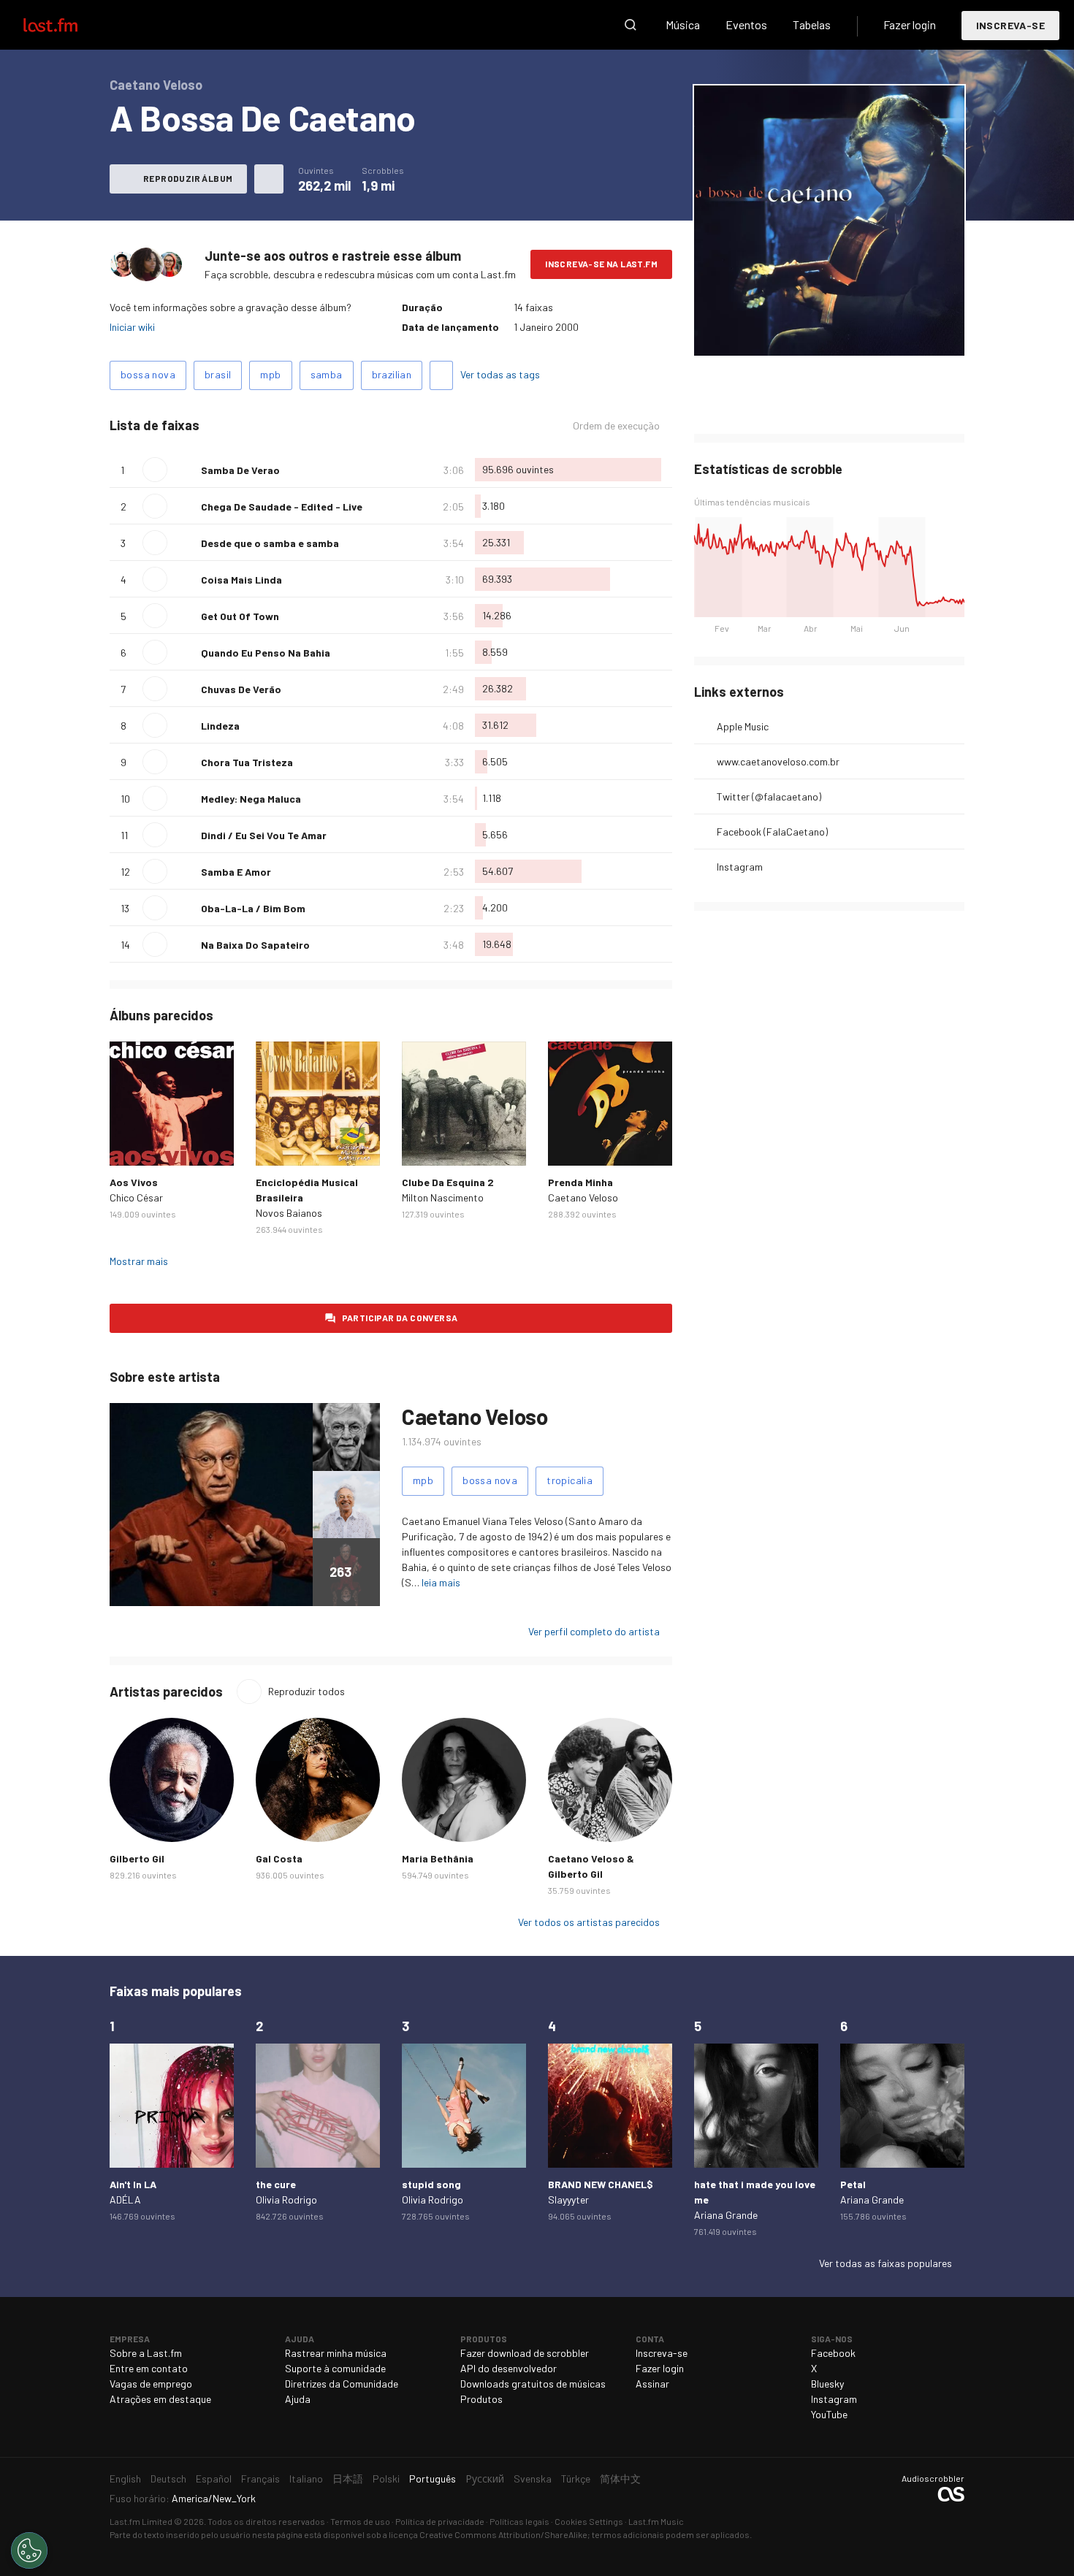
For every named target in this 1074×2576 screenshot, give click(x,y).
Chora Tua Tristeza (247, 762)
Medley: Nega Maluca (251, 799)
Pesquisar (631, 25)
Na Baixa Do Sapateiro (255, 945)
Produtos (481, 2399)
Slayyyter (568, 2199)
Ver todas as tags (500, 374)
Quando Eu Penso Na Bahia (266, 653)
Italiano (306, 2478)
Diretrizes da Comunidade (342, 2384)
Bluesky (827, 2384)
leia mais (441, 1582)
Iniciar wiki (132, 327)
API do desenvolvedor (509, 2368)
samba (327, 374)
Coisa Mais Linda (241, 580)
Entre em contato (149, 2368)
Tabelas (812, 24)
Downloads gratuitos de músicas (533, 2384)
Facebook (833, 2353)
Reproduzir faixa (155, 470)
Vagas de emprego (151, 2384)
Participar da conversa (400, 1318)
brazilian (392, 374)
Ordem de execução (616, 426)
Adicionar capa (772, 335)
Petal (853, 2184)
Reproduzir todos (306, 1691)
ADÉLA (125, 2199)
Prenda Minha (580, 1182)
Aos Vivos (134, 1182)
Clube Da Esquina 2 (448, 1182)
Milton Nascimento (443, 1197)
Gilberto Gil (137, 1858)
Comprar (132, 1143)
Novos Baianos (289, 1213)
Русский (485, 2478)
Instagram (740, 867)
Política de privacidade (440, 2521)
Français (260, 2478)
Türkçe (576, 2478)
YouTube (829, 2414)
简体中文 (620, 2478)
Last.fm (67, 25)
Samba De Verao (240, 470)
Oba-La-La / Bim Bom (253, 908)
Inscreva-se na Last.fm (601, 264)
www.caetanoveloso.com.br (778, 761)
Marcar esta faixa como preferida (184, 470)
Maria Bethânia (438, 1858)
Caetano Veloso (583, 1197)
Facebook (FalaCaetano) (772, 832)
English (125, 2478)
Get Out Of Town (240, 616)
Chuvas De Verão (241, 689)
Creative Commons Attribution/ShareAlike (503, 2534)
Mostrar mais (139, 1261)
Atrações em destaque (160, 2399)
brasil (218, 374)
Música (683, 24)
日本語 (348, 2478)
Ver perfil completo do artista (594, 1631)
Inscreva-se (1010, 25)
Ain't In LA (133, 2184)
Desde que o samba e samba (270, 543)
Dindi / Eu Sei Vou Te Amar (264, 835)
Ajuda (298, 2399)
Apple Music (743, 726)
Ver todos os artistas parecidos (589, 1922)
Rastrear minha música (336, 2353)
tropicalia (570, 1480)
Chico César (136, 1197)
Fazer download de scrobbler (525, 2353)
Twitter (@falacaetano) (769, 796)
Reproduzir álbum (188, 178)
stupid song (431, 2184)
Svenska (533, 2478)
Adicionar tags (441, 375)
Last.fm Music (656, 2521)
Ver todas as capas (864, 335)
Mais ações (269, 179)
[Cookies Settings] (29, 2550)
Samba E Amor (236, 872)
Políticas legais (519, 2521)
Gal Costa (279, 1858)
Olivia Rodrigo (286, 2199)
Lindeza (220, 726)
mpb (270, 374)
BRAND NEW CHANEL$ (601, 2184)
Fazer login (910, 24)
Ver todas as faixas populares (886, 2263)
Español (214, 2478)
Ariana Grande (726, 2215)
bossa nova (148, 374)
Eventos (746, 24)
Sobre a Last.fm (146, 2353)
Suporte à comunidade (335, 2368)
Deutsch (168, 2478)
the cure (276, 2184)
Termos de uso (360, 2521)
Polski (386, 2478)
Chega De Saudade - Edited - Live (282, 507)
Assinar (652, 2384)
